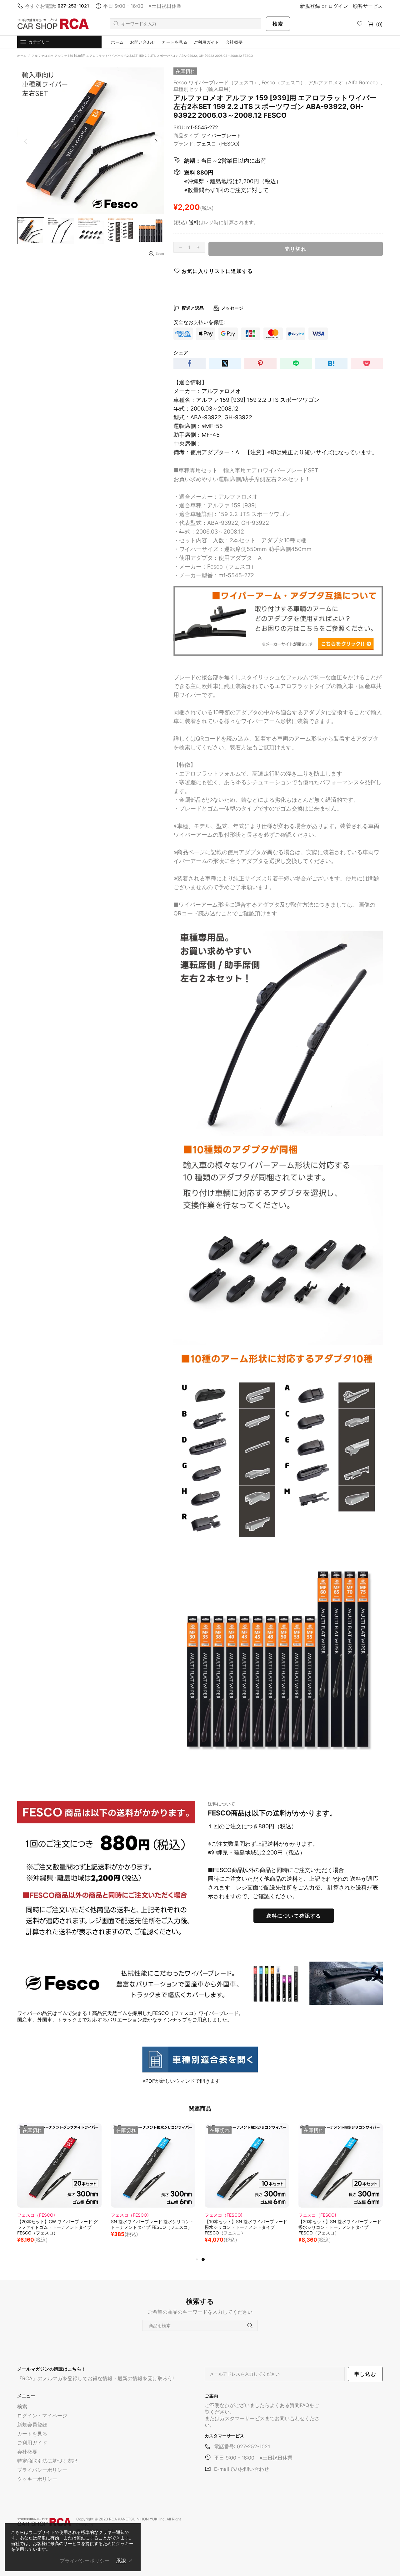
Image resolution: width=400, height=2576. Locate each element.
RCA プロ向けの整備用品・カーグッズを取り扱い (53, 24)
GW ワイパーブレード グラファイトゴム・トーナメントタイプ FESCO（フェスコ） (59, 2224)
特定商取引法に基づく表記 (47, 2461)
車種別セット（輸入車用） (203, 89)
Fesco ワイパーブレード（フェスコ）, (217, 82)
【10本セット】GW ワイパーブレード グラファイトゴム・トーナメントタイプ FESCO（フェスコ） (151, 2227)
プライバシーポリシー (42, 2470)
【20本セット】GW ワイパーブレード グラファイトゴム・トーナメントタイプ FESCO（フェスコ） (245, 2227)
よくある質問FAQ (289, 2405)
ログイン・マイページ (42, 2416)
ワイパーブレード (221, 135)
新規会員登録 (32, 2425)
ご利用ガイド (32, 2443)
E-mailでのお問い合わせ (242, 2469)
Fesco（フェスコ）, (284, 82)
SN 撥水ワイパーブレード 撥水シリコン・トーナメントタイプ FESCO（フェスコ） (340, 2224)
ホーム (22, 56)
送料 (194, 222)
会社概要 (27, 2452)
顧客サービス (368, 6)
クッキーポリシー (37, 2479)
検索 (278, 24)
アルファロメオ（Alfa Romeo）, (345, 82)
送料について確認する (294, 1916)
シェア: (182, 352)
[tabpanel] (59, 2187)
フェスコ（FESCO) (218, 144)
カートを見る (32, 2434)
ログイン (338, 6)
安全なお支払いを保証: (199, 322)
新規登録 (310, 6)
